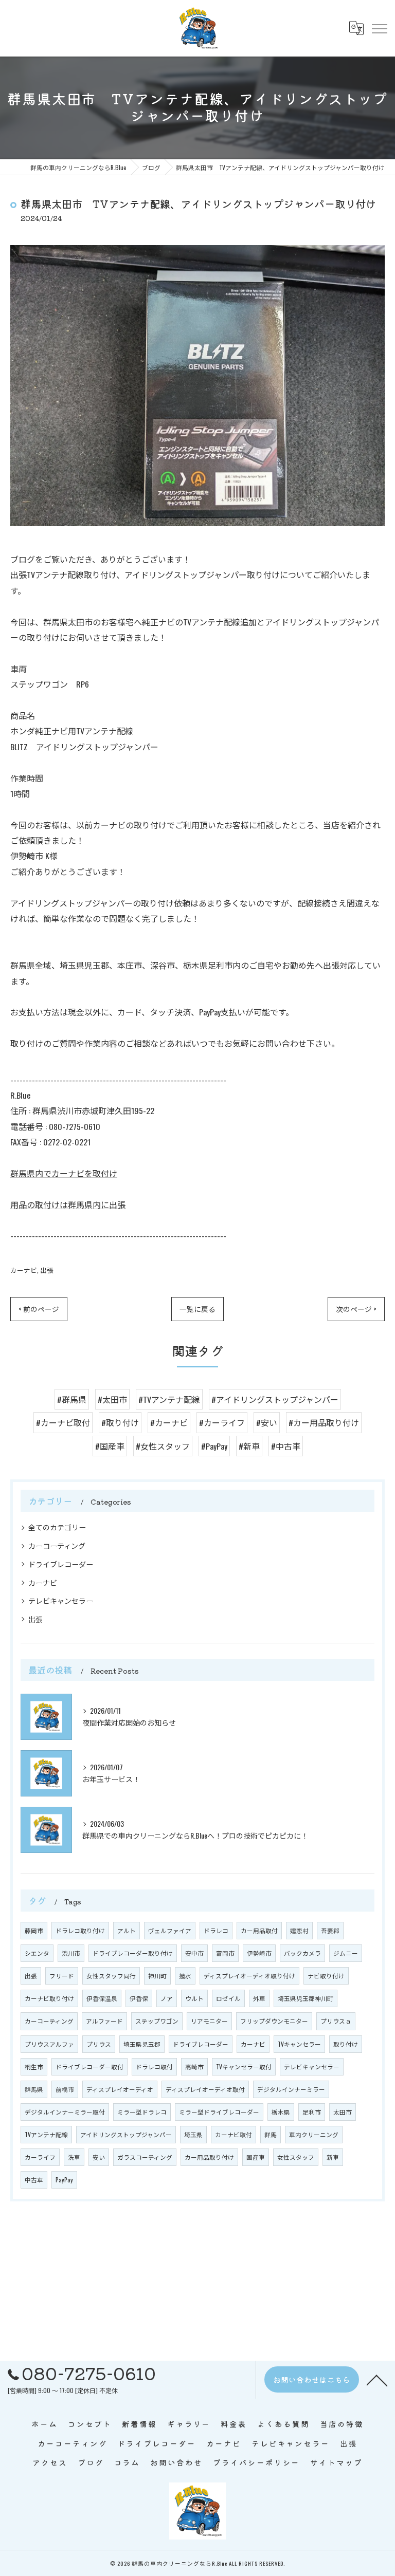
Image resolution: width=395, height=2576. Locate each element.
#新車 (249, 1446)
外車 (259, 1998)
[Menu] (379, 28)
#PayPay (214, 1446)
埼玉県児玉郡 (142, 2044)
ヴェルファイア (170, 1930)
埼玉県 (193, 2134)
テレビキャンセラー (61, 1600)
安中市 (194, 1953)
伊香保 (139, 1998)
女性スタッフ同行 (111, 1976)
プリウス (99, 2044)
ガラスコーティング (145, 2157)
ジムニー (346, 1953)
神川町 (157, 1976)
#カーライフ (222, 1422)
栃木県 (281, 2112)
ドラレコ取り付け (80, 1930)
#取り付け (120, 1422)
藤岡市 (34, 1930)
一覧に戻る (197, 1309)
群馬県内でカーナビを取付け (64, 1173)
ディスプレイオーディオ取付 (205, 2089)
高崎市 (194, 2067)
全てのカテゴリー (57, 1527)
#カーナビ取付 (63, 1422)
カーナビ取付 (234, 2134)
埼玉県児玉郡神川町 (306, 1998)
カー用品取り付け (209, 2157)
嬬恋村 (299, 1930)
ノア (167, 1998)
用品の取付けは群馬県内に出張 (68, 1204)
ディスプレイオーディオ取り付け (249, 1976)
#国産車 (110, 1446)
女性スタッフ (296, 2157)
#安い (267, 1422)
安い (99, 2157)
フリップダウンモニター (274, 2021)
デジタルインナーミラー (291, 2089)
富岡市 (225, 1953)
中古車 (34, 2180)
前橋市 (65, 2089)
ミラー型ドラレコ (142, 2112)
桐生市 (34, 2067)
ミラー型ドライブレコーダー (219, 2112)
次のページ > (356, 1309)
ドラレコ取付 (154, 2067)
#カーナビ (169, 1422)
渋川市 (71, 1953)
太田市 (343, 2112)
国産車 (256, 2157)
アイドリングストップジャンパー (126, 2134)
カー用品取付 (259, 1930)
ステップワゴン (157, 2021)
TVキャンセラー (299, 2044)
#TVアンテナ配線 (169, 1399)
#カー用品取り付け (324, 1422)
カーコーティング (57, 1545)
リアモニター (209, 2021)
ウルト (194, 1998)
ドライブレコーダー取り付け (133, 1953)
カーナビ (24, 1270)
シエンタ (37, 1953)
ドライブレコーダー (61, 1564)
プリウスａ (336, 2021)
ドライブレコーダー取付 (89, 2067)
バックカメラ (302, 1953)
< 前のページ (39, 1309)
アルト (127, 1930)
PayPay (64, 2180)
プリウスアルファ (49, 2044)
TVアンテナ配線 (46, 2134)
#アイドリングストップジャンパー (275, 1399)
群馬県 (34, 2089)
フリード (62, 1976)
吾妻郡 (330, 1930)
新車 (333, 2157)
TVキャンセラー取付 (244, 2067)
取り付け (346, 2044)
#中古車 (286, 1446)
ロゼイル (228, 1998)
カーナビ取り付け (49, 1998)
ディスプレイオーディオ (120, 2089)
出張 (47, 1270)
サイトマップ (336, 2462)
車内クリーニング (314, 2134)
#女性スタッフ (163, 1446)
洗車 (74, 2157)
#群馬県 (72, 1399)
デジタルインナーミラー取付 (65, 2112)
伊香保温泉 (102, 1998)
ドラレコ (216, 1930)
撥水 (185, 1976)
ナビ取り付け (326, 1976)
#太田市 (112, 1399)
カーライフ (40, 2157)
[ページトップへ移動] (377, 2380)
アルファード (104, 2021)
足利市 (312, 2112)
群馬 (271, 2134)
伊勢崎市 (259, 1953)
